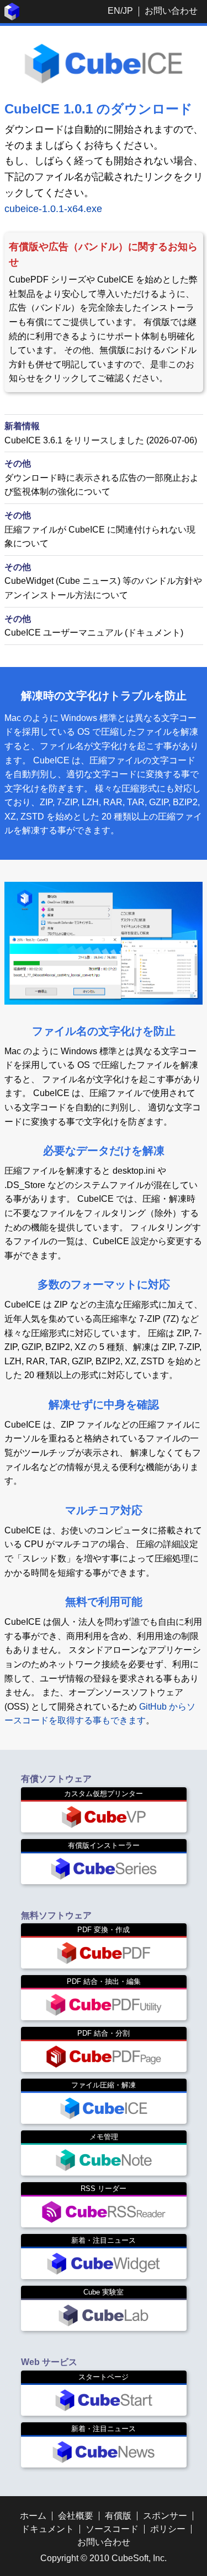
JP (128, 11)
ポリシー (168, 2529)
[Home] (12, 17)
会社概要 (76, 2516)
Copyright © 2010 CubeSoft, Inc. (104, 2558)
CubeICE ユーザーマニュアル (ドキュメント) (94, 633)
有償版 (118, 2516)
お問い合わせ (171, 11)
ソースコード (112, 2529)
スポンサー (165, 2516)
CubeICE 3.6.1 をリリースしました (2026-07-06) (101, 440)
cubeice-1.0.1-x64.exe (53, 209)
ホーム (33, 2516)
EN (114, 11)
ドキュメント (47, 2529)
